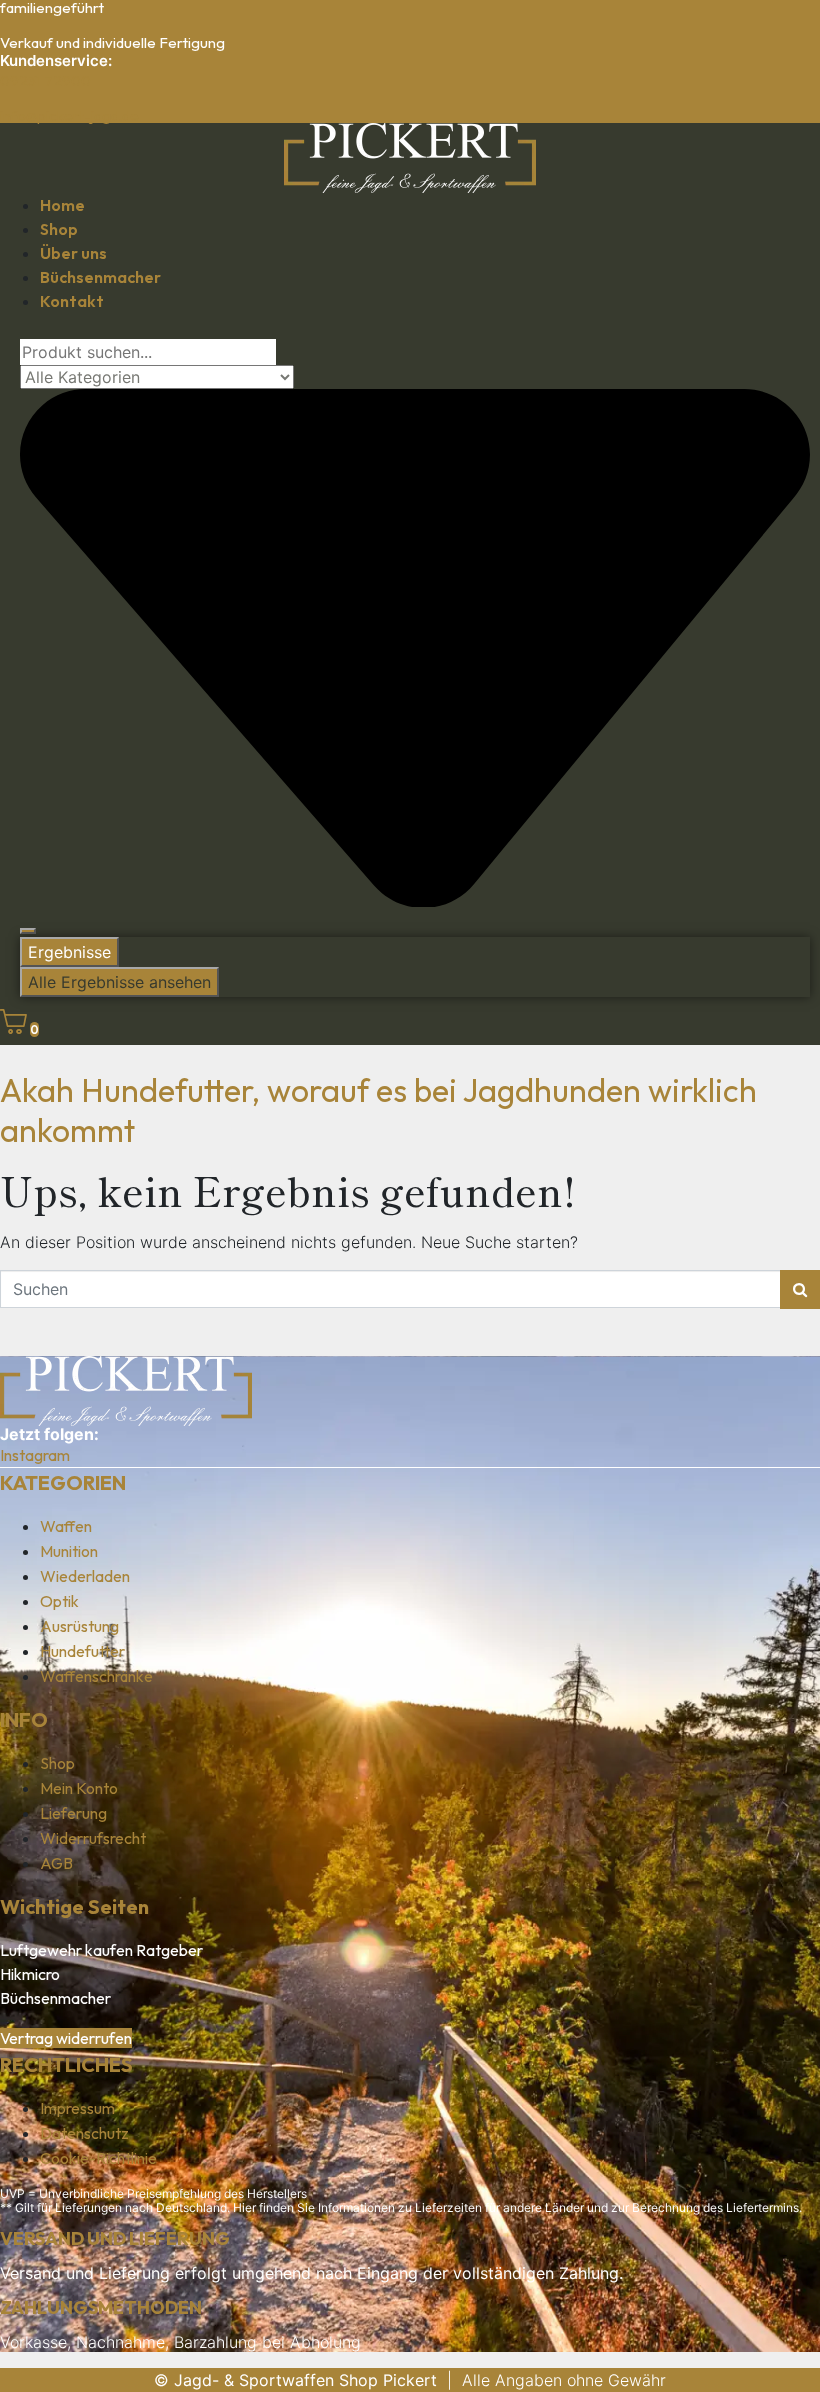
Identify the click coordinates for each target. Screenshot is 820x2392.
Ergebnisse (69, 952)
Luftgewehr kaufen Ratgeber (101, 1950)
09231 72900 (45, 80)
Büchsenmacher (55, 1998)
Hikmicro (30, 1974)
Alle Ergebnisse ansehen (119, 982)
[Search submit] (28, 931)
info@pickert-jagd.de (69, 115)
